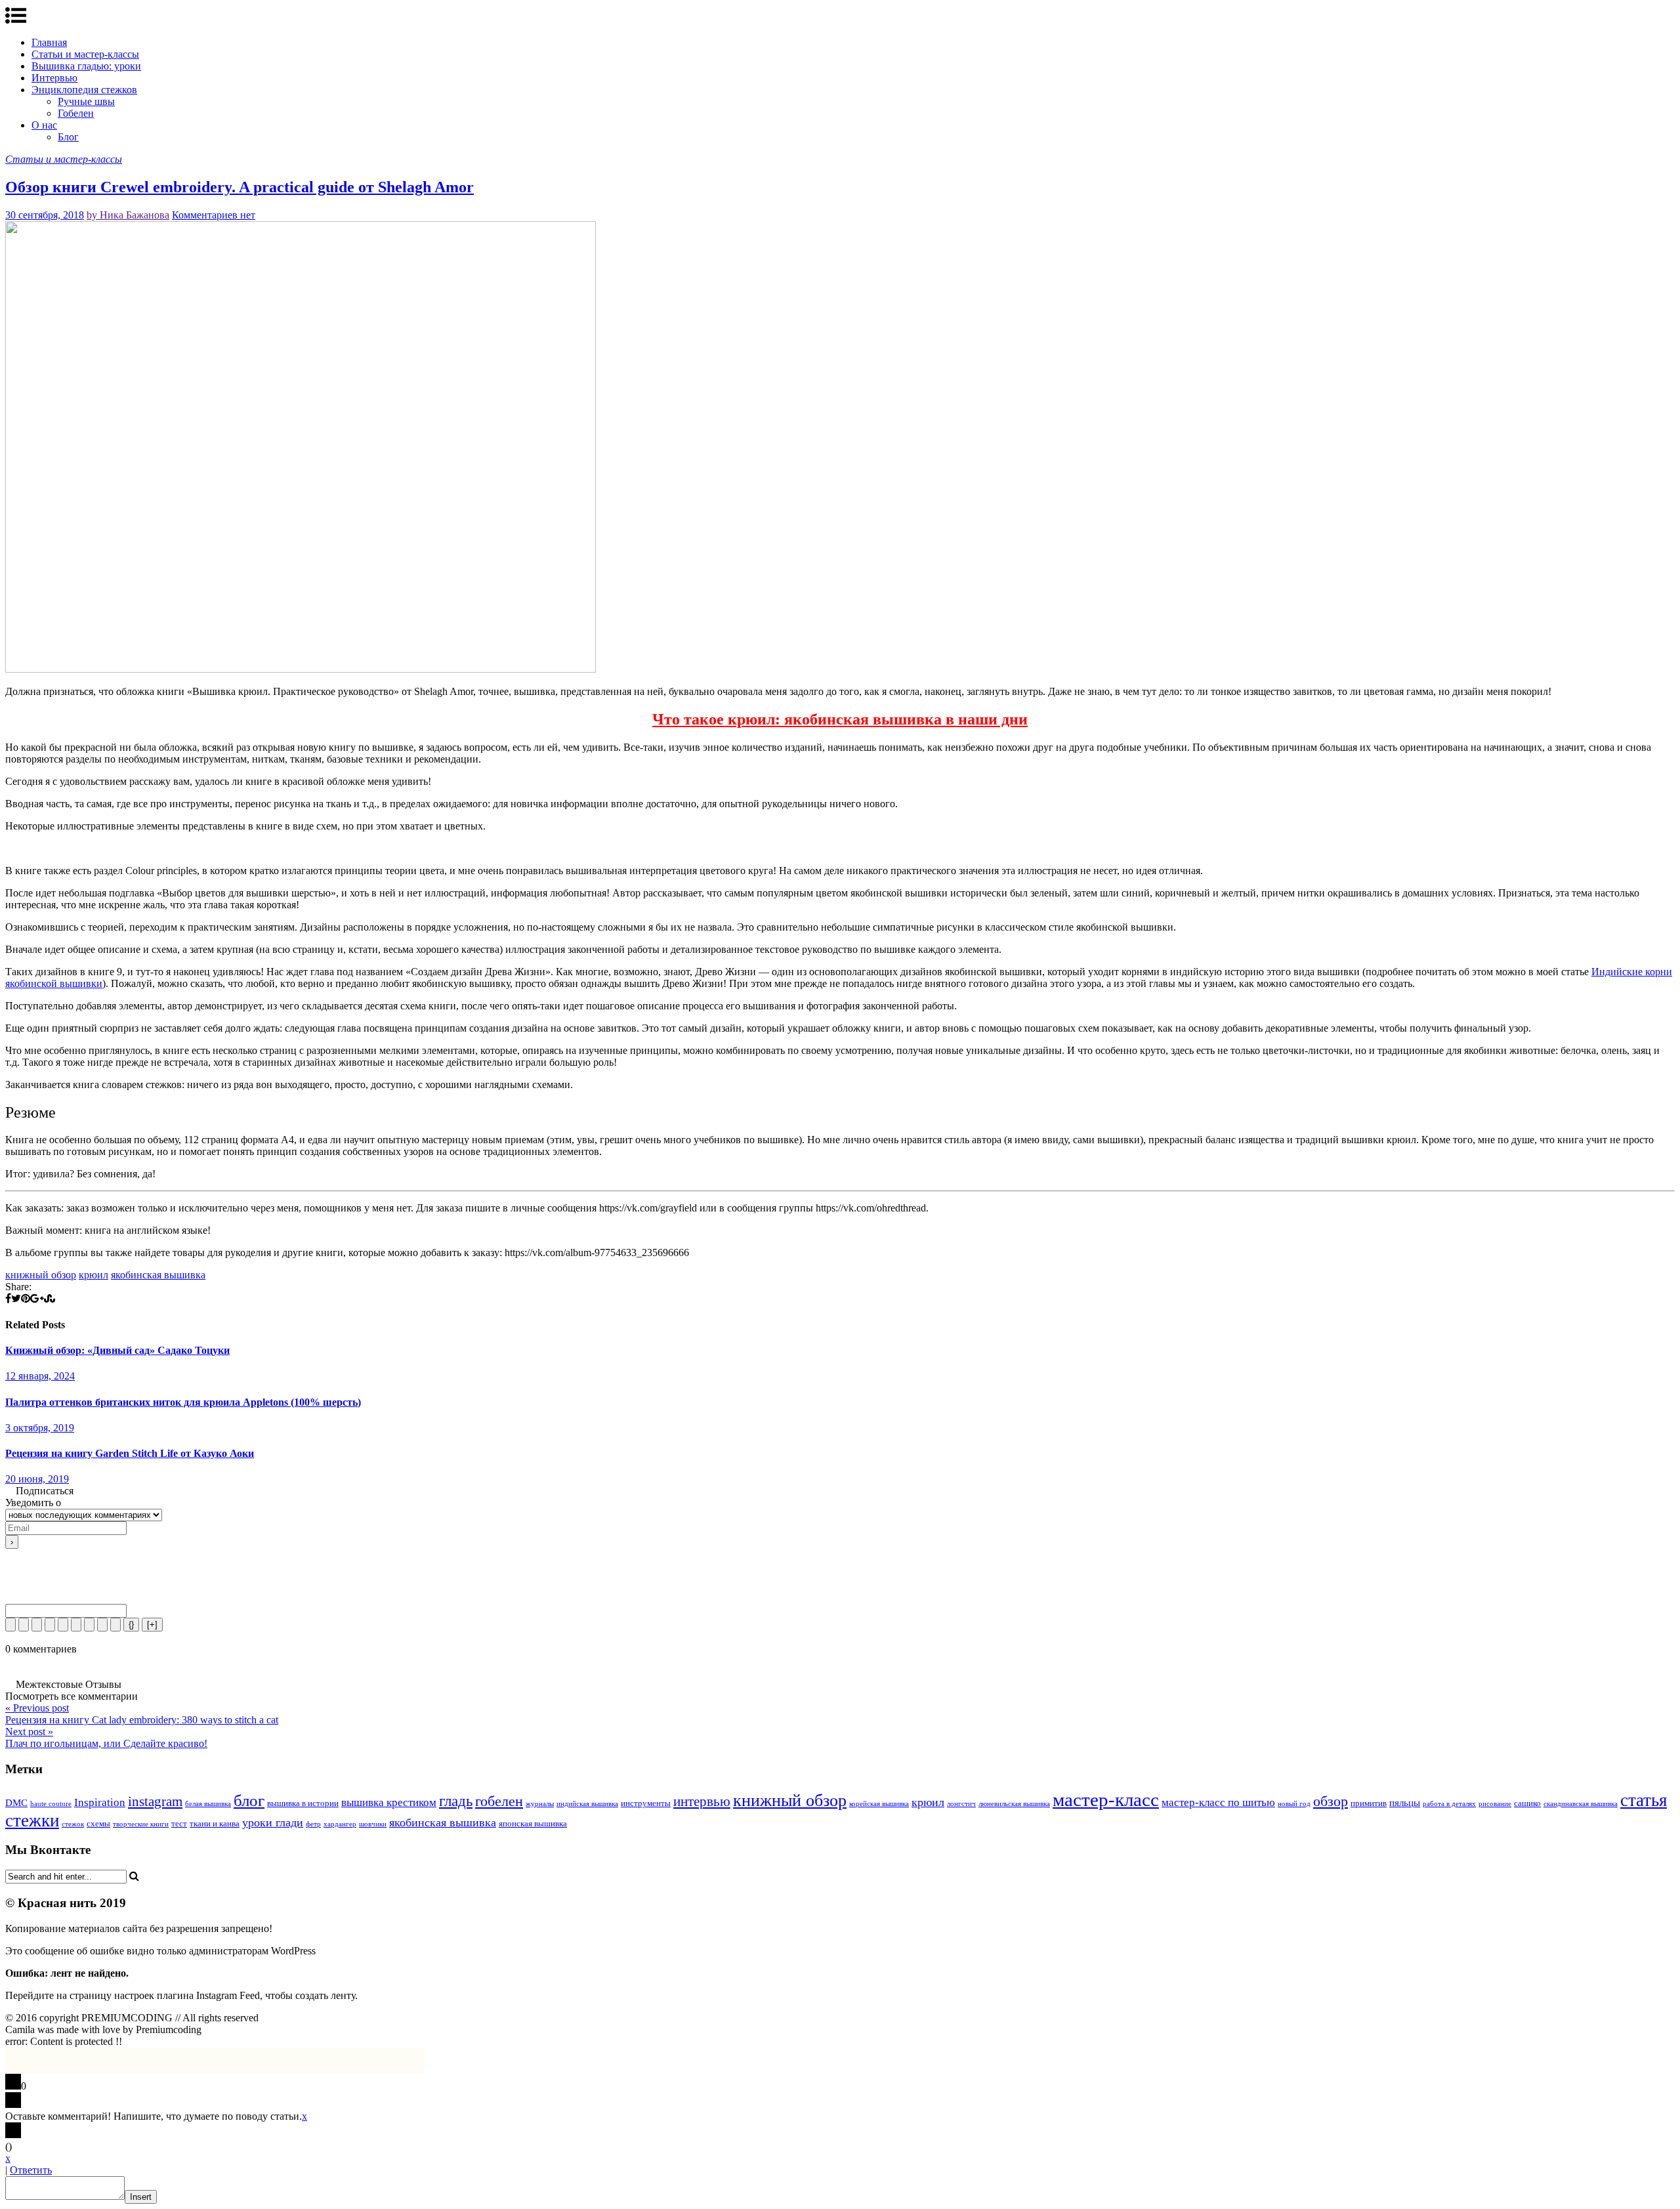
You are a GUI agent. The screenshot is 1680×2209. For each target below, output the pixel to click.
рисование (1495, 1804)
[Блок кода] (102, 1625)
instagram (155, 1801)
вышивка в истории (303, 1803)
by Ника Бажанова (128, 215)
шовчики (373, 1824)
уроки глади (273, 1822)
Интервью (54, 78)
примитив (1369, 1803)
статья (1644, 1800)
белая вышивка (208, 1804)
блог (249, 1800)
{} (131, 1625)
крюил (94, 1275)
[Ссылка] (115, 1625)
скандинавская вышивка (1581, 1804)
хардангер (340, 1824)
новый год (1294, 1804)
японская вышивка (533, 1823)
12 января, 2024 (40, 1376)
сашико (1527, 1803)
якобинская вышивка (158, 1275)
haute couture (51, 1804)
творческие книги (141, 1824)
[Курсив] (24, 1625)
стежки (32, 1820)
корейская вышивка (879, 1804)
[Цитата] (89, 1625)
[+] (152, 1625)
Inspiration (100, 1802)
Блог (68, 137)
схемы (98, 1823)
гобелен (499, 1801)
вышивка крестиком (389, 1802)
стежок (73, 1824)
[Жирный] (10, 1625)
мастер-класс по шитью (1218, 1802)
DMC (16, 1803)
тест (179, 1823)
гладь (456, 1801)
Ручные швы (86, 101)
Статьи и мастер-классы (85, 54)
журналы (540, 1804)
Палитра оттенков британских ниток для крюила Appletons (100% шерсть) (183, 1402)
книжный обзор (41, 1275)
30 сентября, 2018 (45, 215)
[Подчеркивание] (37, 1625)
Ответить (31, 2170)
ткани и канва (215, 1823)
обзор (1331, 1801)
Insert (141, 2197)
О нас (44, 125)
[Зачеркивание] (50, 1625)
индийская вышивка (587, 1804)
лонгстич (961, 1804)
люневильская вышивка (1014, 1804)
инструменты (646, 1803)
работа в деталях (1449, 1804)
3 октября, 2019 (40, 1428)
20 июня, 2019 (37, 1479)
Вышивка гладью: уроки (86, 66)
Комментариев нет (214, 215)
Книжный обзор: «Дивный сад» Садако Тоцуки (117, 1350)
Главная (49, 42)
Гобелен (76, 113)
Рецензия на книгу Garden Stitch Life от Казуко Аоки (130, 1453)
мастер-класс (1106, 1799)
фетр (313, 1824)
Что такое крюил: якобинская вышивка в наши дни (840, 719)
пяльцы (1405, 1803)
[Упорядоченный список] (63, 1625)
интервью (702, 1801)
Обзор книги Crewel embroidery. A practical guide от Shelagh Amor (240, 187)
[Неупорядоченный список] (76, 1625)
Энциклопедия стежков (84, 90)
